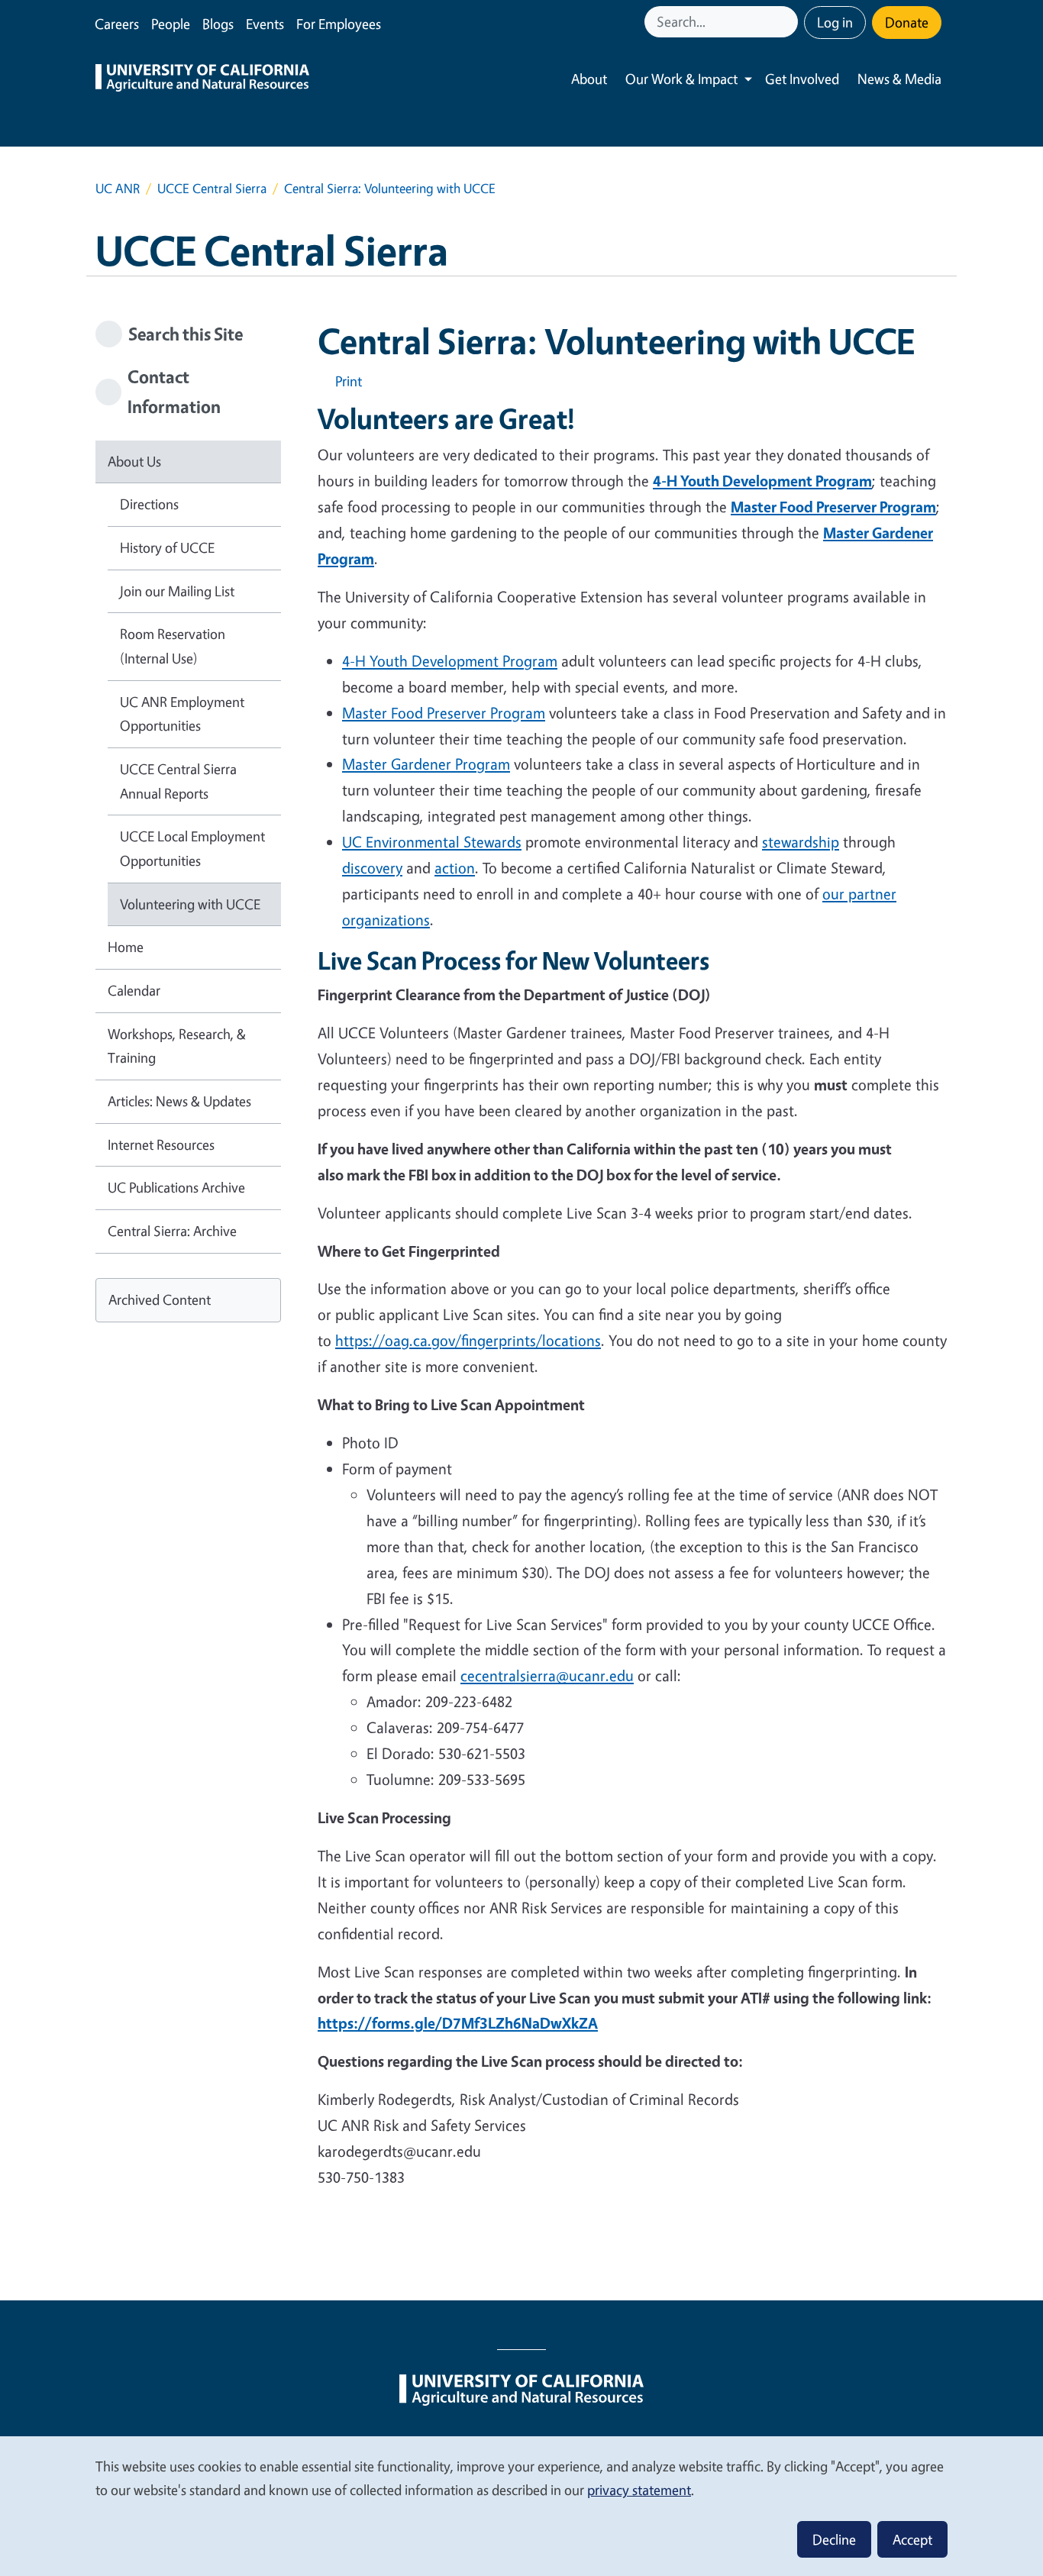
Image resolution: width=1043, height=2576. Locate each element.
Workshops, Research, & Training (177, 1046)
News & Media (899, 79)
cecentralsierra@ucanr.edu (547, 1675)
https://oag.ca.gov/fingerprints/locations (468, 1340)
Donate (907, 22)
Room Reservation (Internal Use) (173, 646)
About (589, 79)
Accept (912, 2539)
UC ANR (118, 188)
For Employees (339, 24)
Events (265, 24)
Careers (117, 24)
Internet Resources (161, 1144)
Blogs (218, 24)
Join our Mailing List (177, 591)
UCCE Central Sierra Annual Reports (178, 781)
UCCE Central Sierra (212, 188)
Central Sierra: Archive (172, 1231)
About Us (134, 461)
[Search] (788, 22)
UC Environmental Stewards (432, 842)
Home (126, 947)
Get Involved (802, 79)
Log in (835, 22)
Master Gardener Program (426, 764)
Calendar (134, 990)
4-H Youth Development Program (450, 661)
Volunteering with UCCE (190, 904)
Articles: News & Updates (179, 1101)
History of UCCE (167, 547)
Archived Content (160, 1299)
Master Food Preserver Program (444, 713)
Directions (149, 504)
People (171, 24)
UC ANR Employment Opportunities (182, 714)
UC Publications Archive (176, 1187)
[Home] (202, 79)
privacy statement (639, 2490)
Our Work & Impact (681, 79)
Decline (834, 2539)
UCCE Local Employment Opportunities (192, 848)
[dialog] (521, 2505)
